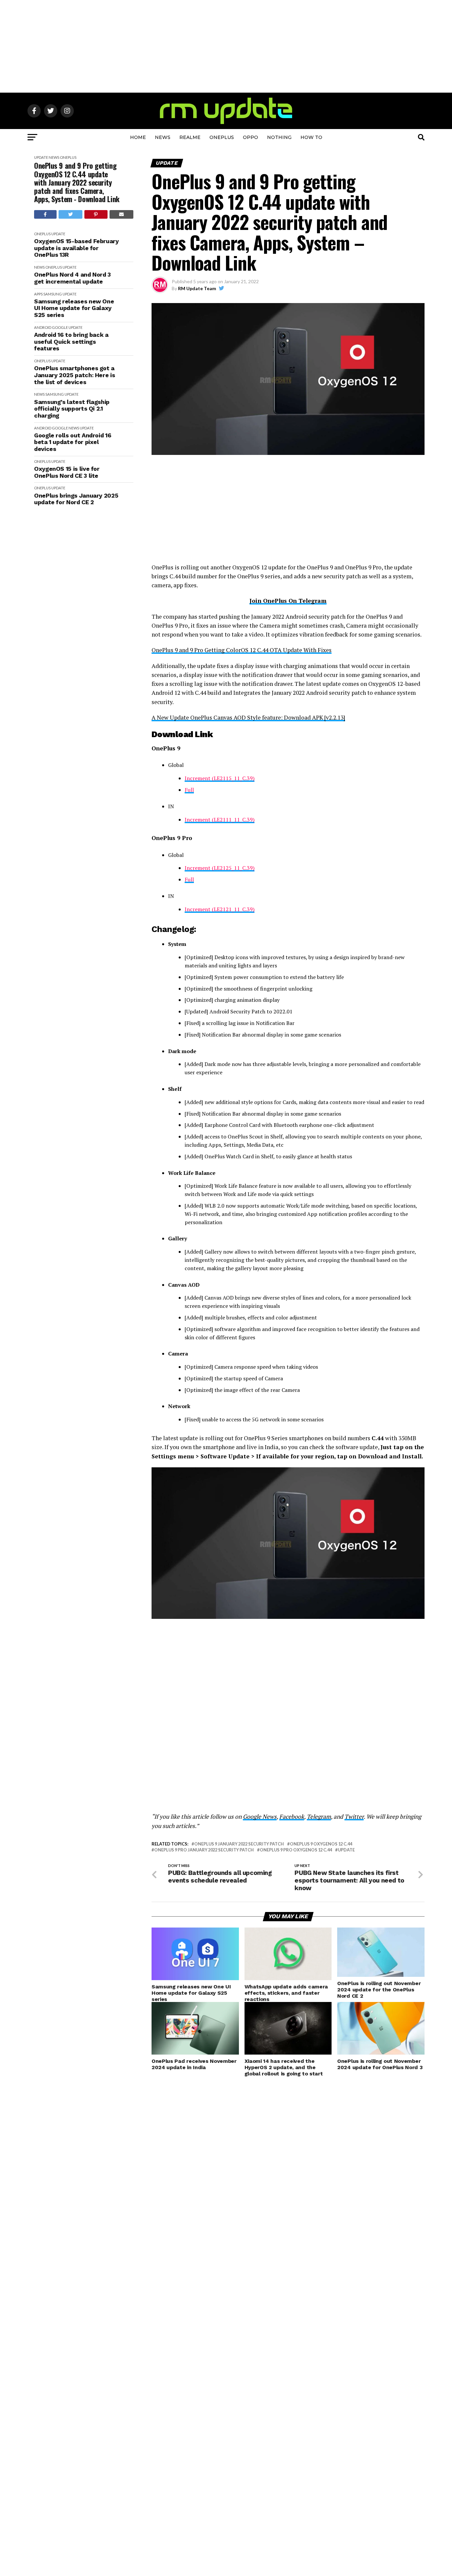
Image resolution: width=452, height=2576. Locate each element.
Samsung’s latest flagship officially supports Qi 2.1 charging (72, 409)
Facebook (292, 1817)
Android (43, 327)
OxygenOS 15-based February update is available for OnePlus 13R (76, 248)
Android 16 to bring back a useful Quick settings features (71, 342)
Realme (190, 137)
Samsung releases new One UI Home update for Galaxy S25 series (74, 308)
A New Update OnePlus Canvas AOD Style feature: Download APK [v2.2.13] (248, 717)
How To (311, 137)
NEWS (163, 137)
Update (41, 157)
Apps (38, 294)
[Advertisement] (226, 46)
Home (138, 137)
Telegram (319, 1817)
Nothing (279, 137)
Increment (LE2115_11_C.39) (220, 778)
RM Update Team (197, 288)
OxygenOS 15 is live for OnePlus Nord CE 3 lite (67, 472)
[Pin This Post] (96, 214)
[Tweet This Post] (71, 214)
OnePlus (222, 137)
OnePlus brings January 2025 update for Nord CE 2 (76, 499)
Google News (260, 1817)
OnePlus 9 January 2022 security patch (239, 1844)
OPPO (250, 137)
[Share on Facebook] (45, 214)
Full (189, 790)
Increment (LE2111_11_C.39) (220, 820)
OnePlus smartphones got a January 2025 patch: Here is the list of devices (74, 375)
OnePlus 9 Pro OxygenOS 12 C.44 (296, 1850)
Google (60, 327)
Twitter (354, 1817)
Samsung (53, 294)
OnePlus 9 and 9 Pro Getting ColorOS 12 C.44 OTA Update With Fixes (242, 650)
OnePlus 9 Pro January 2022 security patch (204, 1850)
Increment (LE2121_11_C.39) (220, 909)
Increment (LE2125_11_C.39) (220, 868)
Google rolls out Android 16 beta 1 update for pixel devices (73, 442)
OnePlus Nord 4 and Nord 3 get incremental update (72, 278)
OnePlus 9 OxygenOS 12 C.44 (321, 1844)
